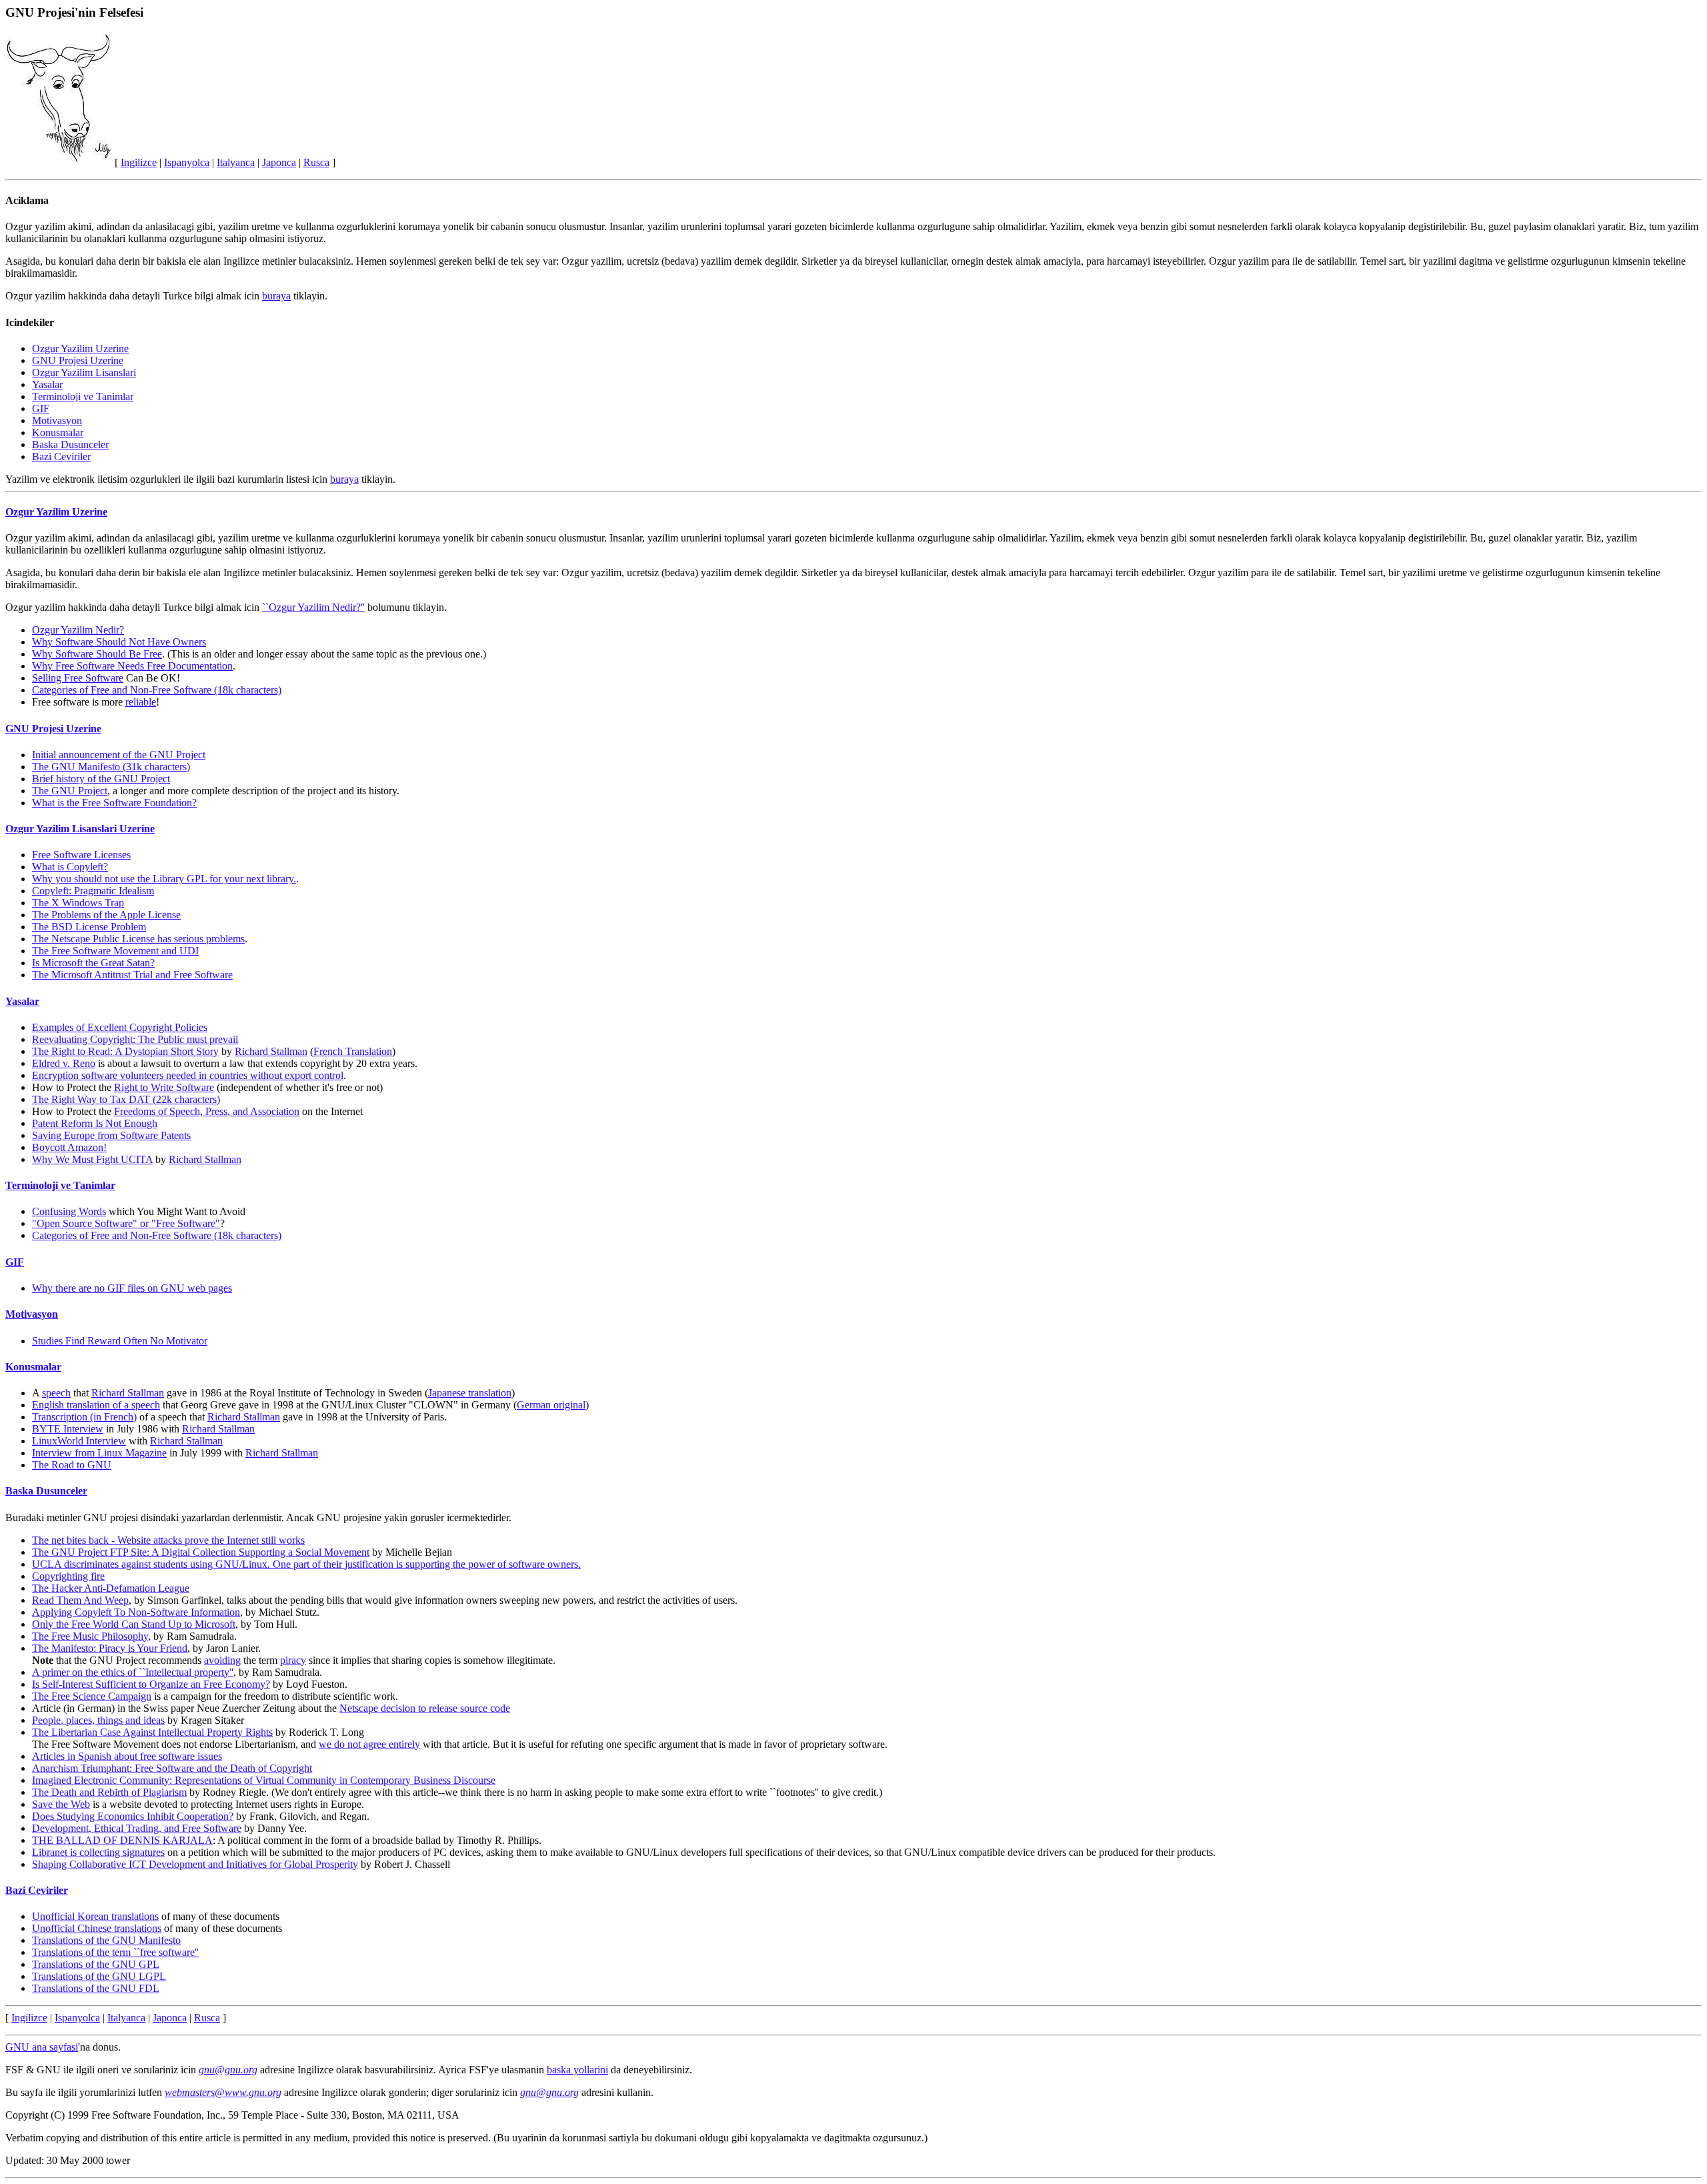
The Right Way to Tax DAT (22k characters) (126, 1099)
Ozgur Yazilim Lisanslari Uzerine (80, 829)
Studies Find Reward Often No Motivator (120, 1341)
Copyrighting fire (68, 1576)
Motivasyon (57, 420)
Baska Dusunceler (70, 444)
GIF (41, 408)
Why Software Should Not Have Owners (119, 642)
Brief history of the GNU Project (101, 779)
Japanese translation (470, 1393)
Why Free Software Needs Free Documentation (132, 666)
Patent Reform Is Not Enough (95, 1123)
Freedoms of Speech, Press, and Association (207, 1111)
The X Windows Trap (78, 903)
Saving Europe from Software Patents (111, 1135)
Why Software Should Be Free (97, 654)
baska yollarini (577, 2070)
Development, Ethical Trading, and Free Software (137, 1828)
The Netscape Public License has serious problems (138, 939)
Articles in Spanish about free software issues (127, 1756)
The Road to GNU (72, 1465)
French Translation (353, 1051)
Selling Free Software (78, 678)
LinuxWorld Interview (79, 1441)
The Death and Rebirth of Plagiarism (109, 1792)
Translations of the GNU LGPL (99, 1976)
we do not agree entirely (369, 1744)
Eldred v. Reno (64, 1063)
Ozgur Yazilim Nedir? (78, 630)
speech (56, 1393)
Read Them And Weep (80, 1600)
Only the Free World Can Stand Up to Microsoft (134, 1624)
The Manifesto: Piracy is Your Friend (110, 1648)
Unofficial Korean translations (95, 1916)
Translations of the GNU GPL (96, 1964)
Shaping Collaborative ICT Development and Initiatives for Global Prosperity (195, 1864)
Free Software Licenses (81, 855)
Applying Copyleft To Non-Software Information (136, 1612)
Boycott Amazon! (69, 1147)
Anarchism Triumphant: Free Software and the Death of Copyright (172, 1768)
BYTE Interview (68, 1429)
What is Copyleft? (70, 867)
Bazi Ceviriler (61, 456)
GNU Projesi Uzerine (78, 360)
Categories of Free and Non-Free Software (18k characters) (157, 690)
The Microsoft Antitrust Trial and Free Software (132, 975)
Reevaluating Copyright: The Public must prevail (135, 1039)
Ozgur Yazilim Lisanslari (84, 372)
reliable (141, 702)
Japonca (279, 162)
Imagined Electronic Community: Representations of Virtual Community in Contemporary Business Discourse (264, 1780)
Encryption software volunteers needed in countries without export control (188, 1075)
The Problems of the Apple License (106, 915)
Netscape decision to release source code (425, 1708)
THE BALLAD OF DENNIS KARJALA (122, 1840)
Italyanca (236, 162)
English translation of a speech (96, 1405)
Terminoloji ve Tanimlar (83, 396)
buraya (276, 296)
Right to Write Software (164, 1087)
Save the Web (61, 1804)
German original (551, 1405)
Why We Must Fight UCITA (92, 1159)
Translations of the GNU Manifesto (106, 1940)
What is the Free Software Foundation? (114, 803)
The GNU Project (70, 791)
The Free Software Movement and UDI (115, 951)
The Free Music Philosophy (90, 1636)
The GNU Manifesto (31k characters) (111, 767)
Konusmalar (58, 432)
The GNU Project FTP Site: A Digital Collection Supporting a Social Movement (201, 1552)
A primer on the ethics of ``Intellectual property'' (133, 1672)
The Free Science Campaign (92, 1696)
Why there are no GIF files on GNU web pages (132, 1288)
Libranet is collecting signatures (98, 1852)
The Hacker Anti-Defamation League (111, 1588)
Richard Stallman (271, 1051)
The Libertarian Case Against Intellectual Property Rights (152, 1732)
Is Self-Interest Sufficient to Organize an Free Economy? (151, 1684)
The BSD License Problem (89, 927)
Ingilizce (139, 162)
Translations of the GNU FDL (96, 1988)
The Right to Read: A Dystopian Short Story (125, 1051)
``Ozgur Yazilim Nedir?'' (313, 607)
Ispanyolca (187, 162)
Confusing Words (69, 1211)
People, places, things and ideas (98, 1720)
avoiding (222, 1660)
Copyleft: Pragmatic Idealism (93, 891)
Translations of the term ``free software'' (115, 1952)
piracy (293, 1660)
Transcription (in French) (84, 1417)
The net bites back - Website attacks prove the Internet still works (168, 1540)
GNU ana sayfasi (42, 2047)
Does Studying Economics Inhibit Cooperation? (133, 1816)
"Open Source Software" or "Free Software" (126, 1223)
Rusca (316, 162)
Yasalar (47, 384)
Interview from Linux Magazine (99, 1453)
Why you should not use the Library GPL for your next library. (164, 879)
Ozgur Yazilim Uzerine (80, 348)
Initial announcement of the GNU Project (119, 755)
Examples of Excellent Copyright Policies (120, 1027)
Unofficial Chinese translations (97, 1928)
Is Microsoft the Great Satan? (93, 963)
